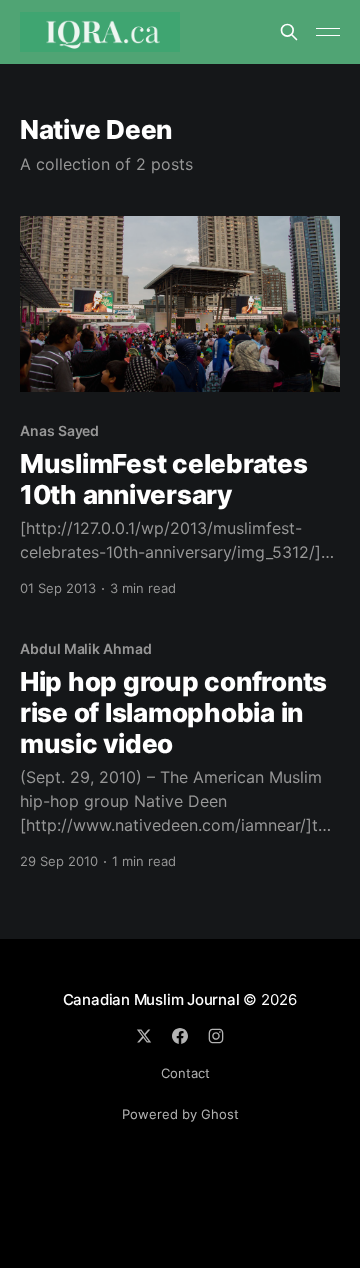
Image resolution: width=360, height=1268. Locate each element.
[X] (144, 1036)
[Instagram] (216, 1036)
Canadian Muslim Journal (153, 999)
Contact (185, 1073)
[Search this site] (289, 32)
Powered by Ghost (180, 1114)
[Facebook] (180, 1036)
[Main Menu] (328, 32)
